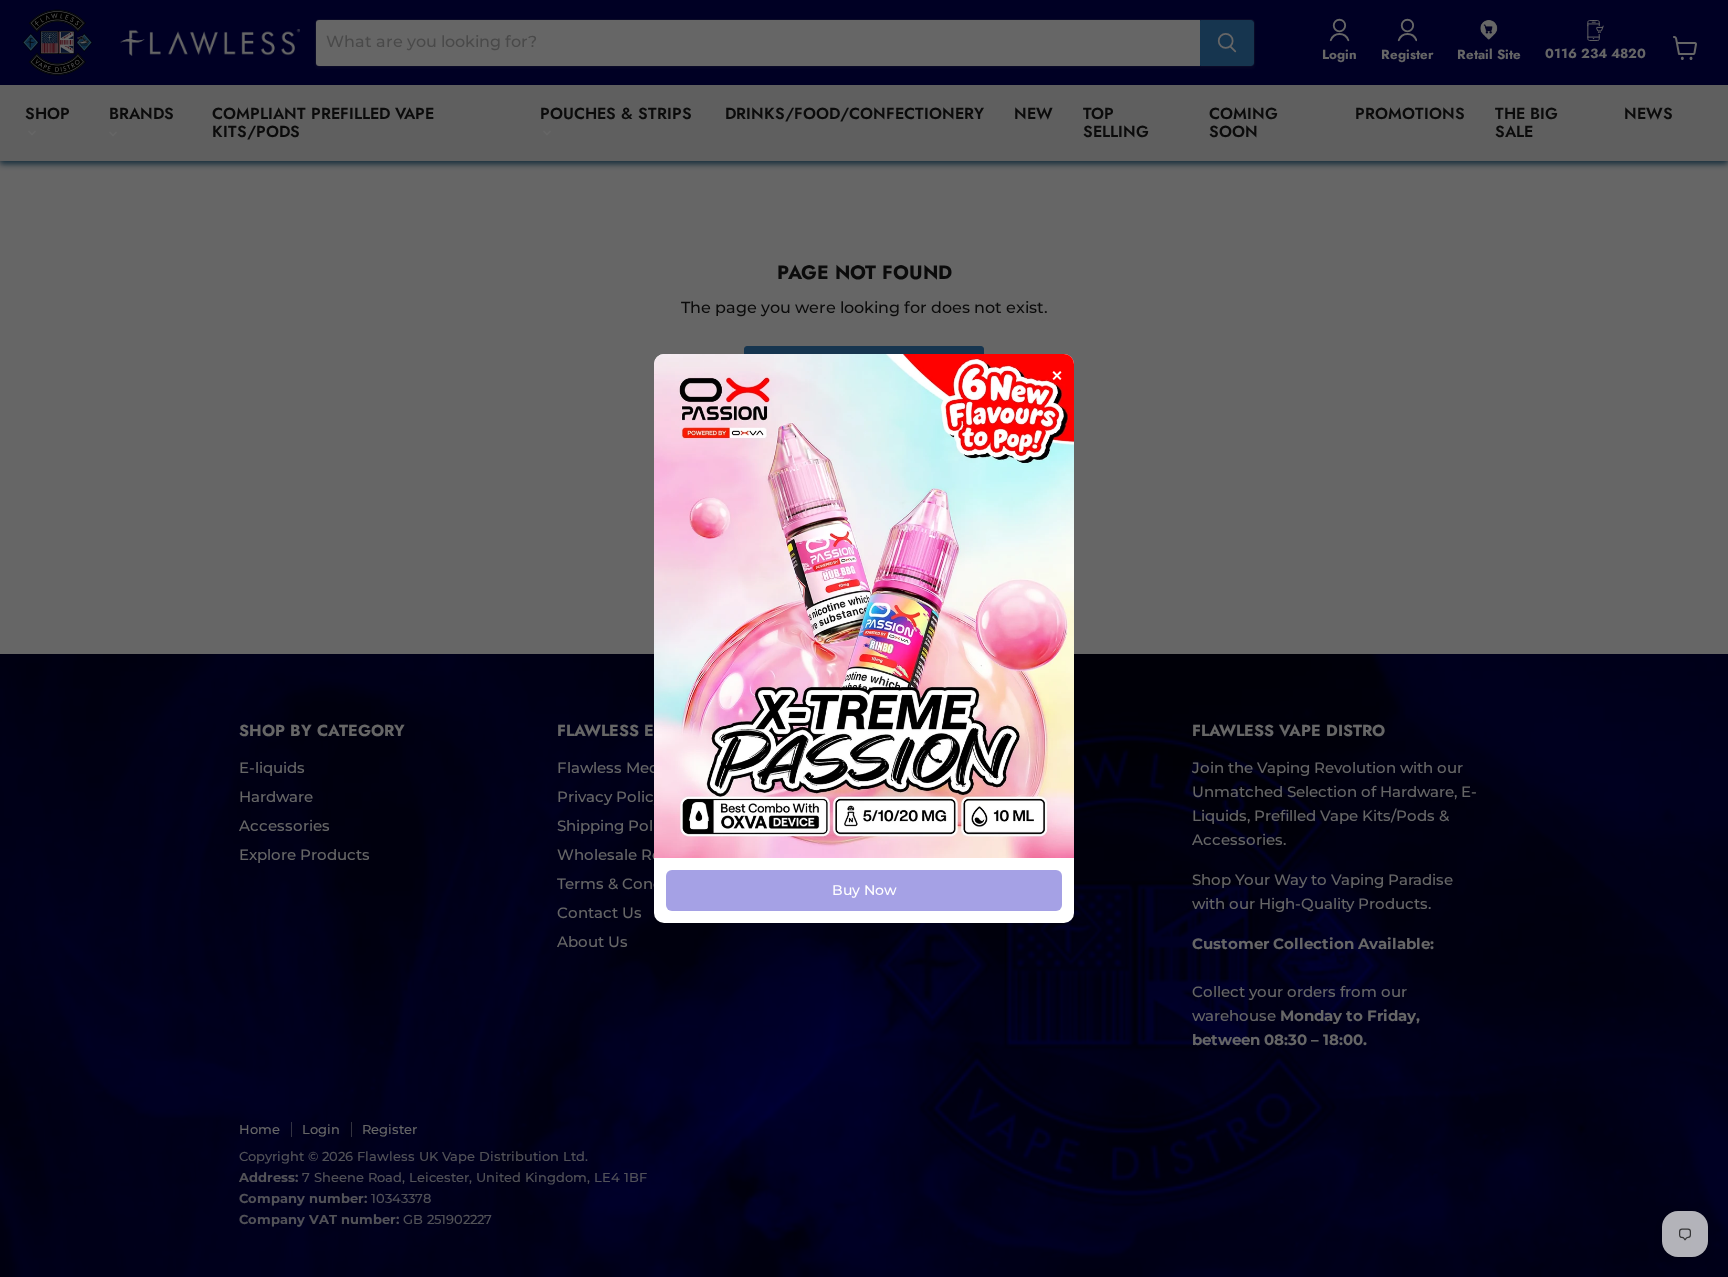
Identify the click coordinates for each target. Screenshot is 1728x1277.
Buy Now (864, 890)
